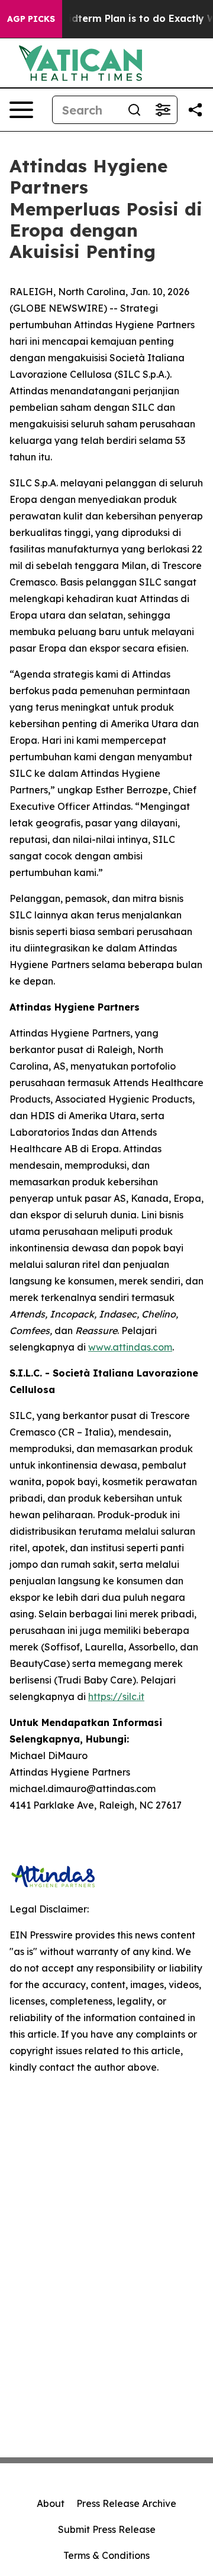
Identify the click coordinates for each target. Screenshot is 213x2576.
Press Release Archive (126, 2503)
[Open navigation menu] (21, 110)
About (51, 2503)
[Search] (134, 110)
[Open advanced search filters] (163, 110)
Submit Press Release (107, 2529)
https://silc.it (116, 1696)
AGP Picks (31, 19)
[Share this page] (195, 110)
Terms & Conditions (106, 2555)
